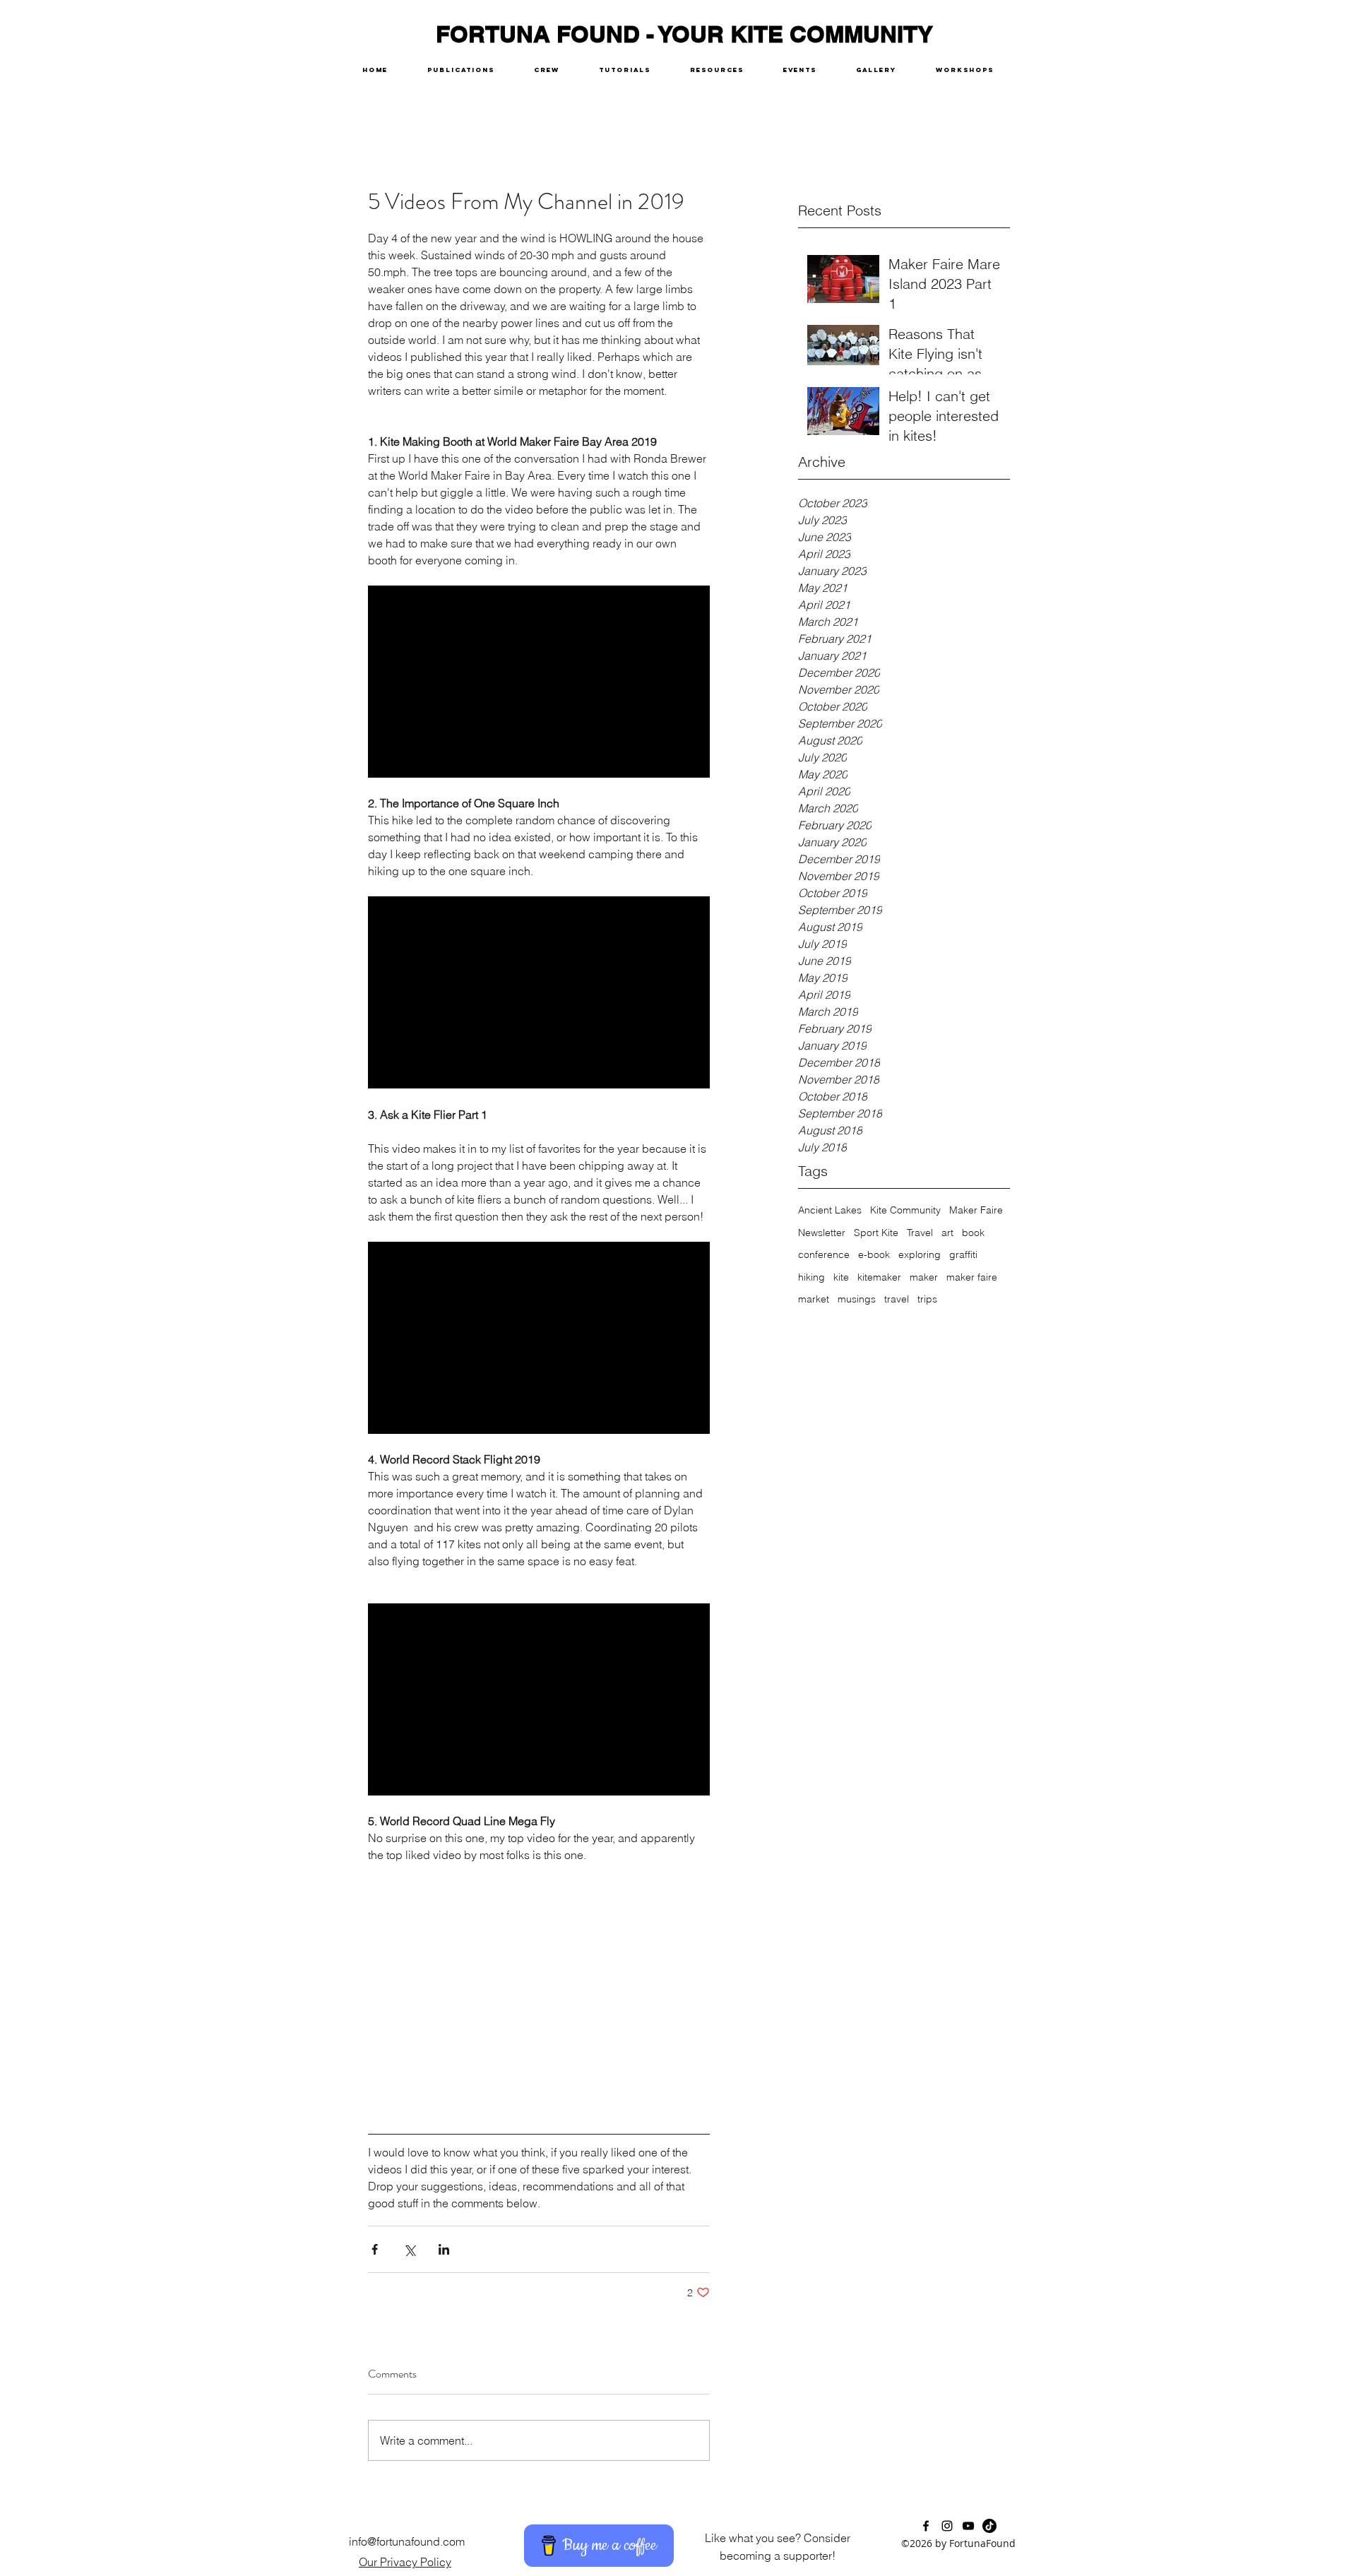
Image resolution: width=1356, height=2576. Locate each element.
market (814, 1299)
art (947, 1233)
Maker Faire (976, 1210)
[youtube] (968, 2526)
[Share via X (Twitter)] (409, 2249)
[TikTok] (989, 2526)
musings (857, 1299)
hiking (811, 1277)
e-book (874, 1254)
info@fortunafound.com (407, 2541)
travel (897, 1299)
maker (924, 1277)
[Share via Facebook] (375, 2249)
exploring (920, 1254)
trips (927, 1299)
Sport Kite (876, 1233)
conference (824, 1254)
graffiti (963, 1254)
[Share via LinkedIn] (444, 2249)
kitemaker (879, 1277)
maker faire (972, 1277)
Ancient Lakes (830, 1210)
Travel (920, 1233)
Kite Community (905, 1210)
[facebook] (926, 2526)
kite (841, 1277)
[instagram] (947, 2526)
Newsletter (822, 1233)
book (973, 1233)
